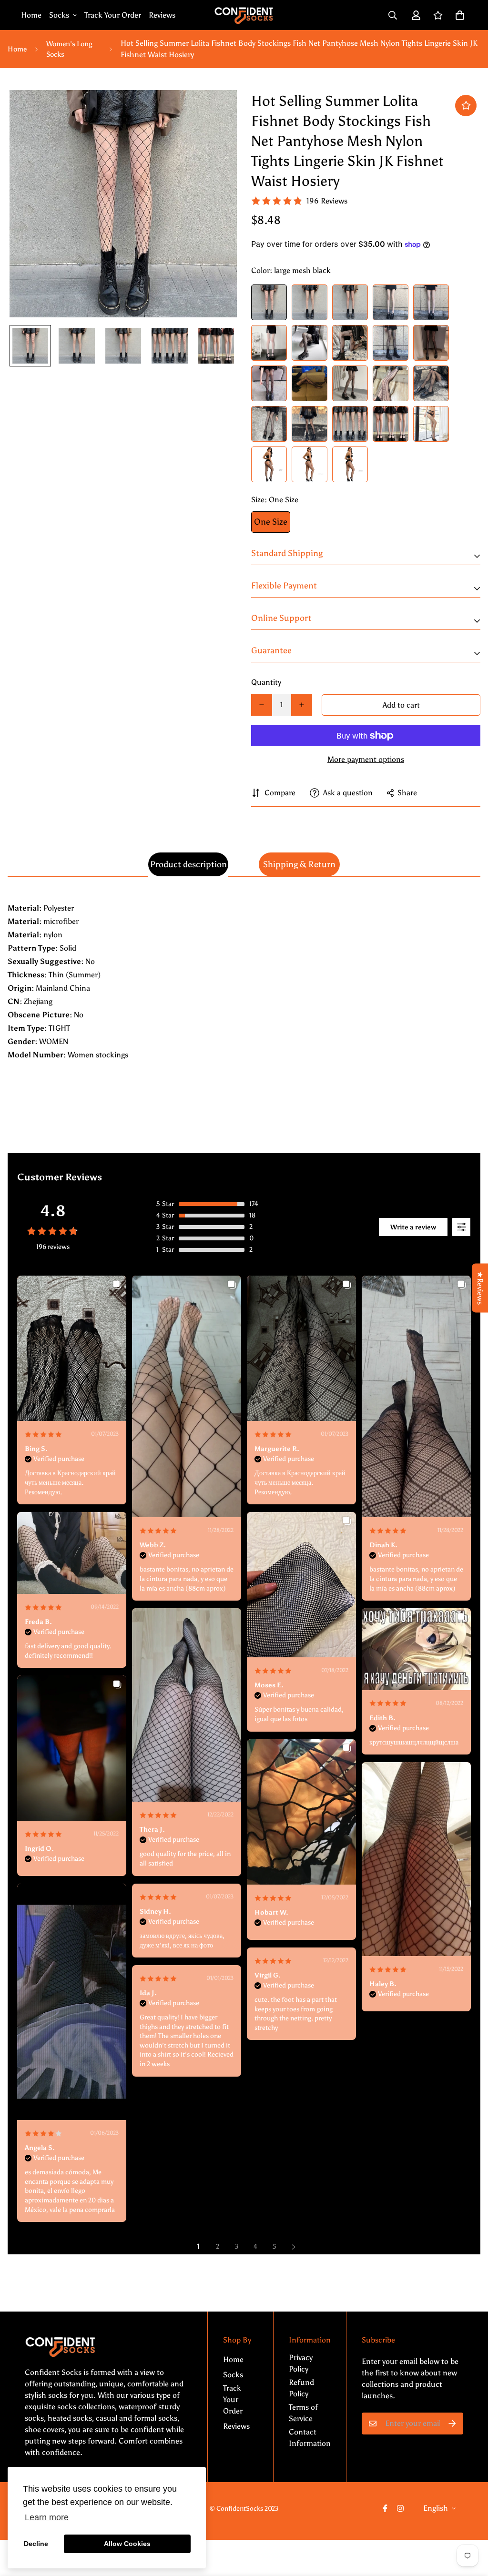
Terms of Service (303, 2413)
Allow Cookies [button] (127, 2544)
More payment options (366, 759)
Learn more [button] (47, 2517)
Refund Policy (301, 2388)
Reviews (162, 15)
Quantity (266, 682)
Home (31, 15)
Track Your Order (113, 15)
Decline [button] (36, 2544)
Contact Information (310, 2438)
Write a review (413, 1227)
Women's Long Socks (69, 49)
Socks (59, 15)
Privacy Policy (301, 2363)
